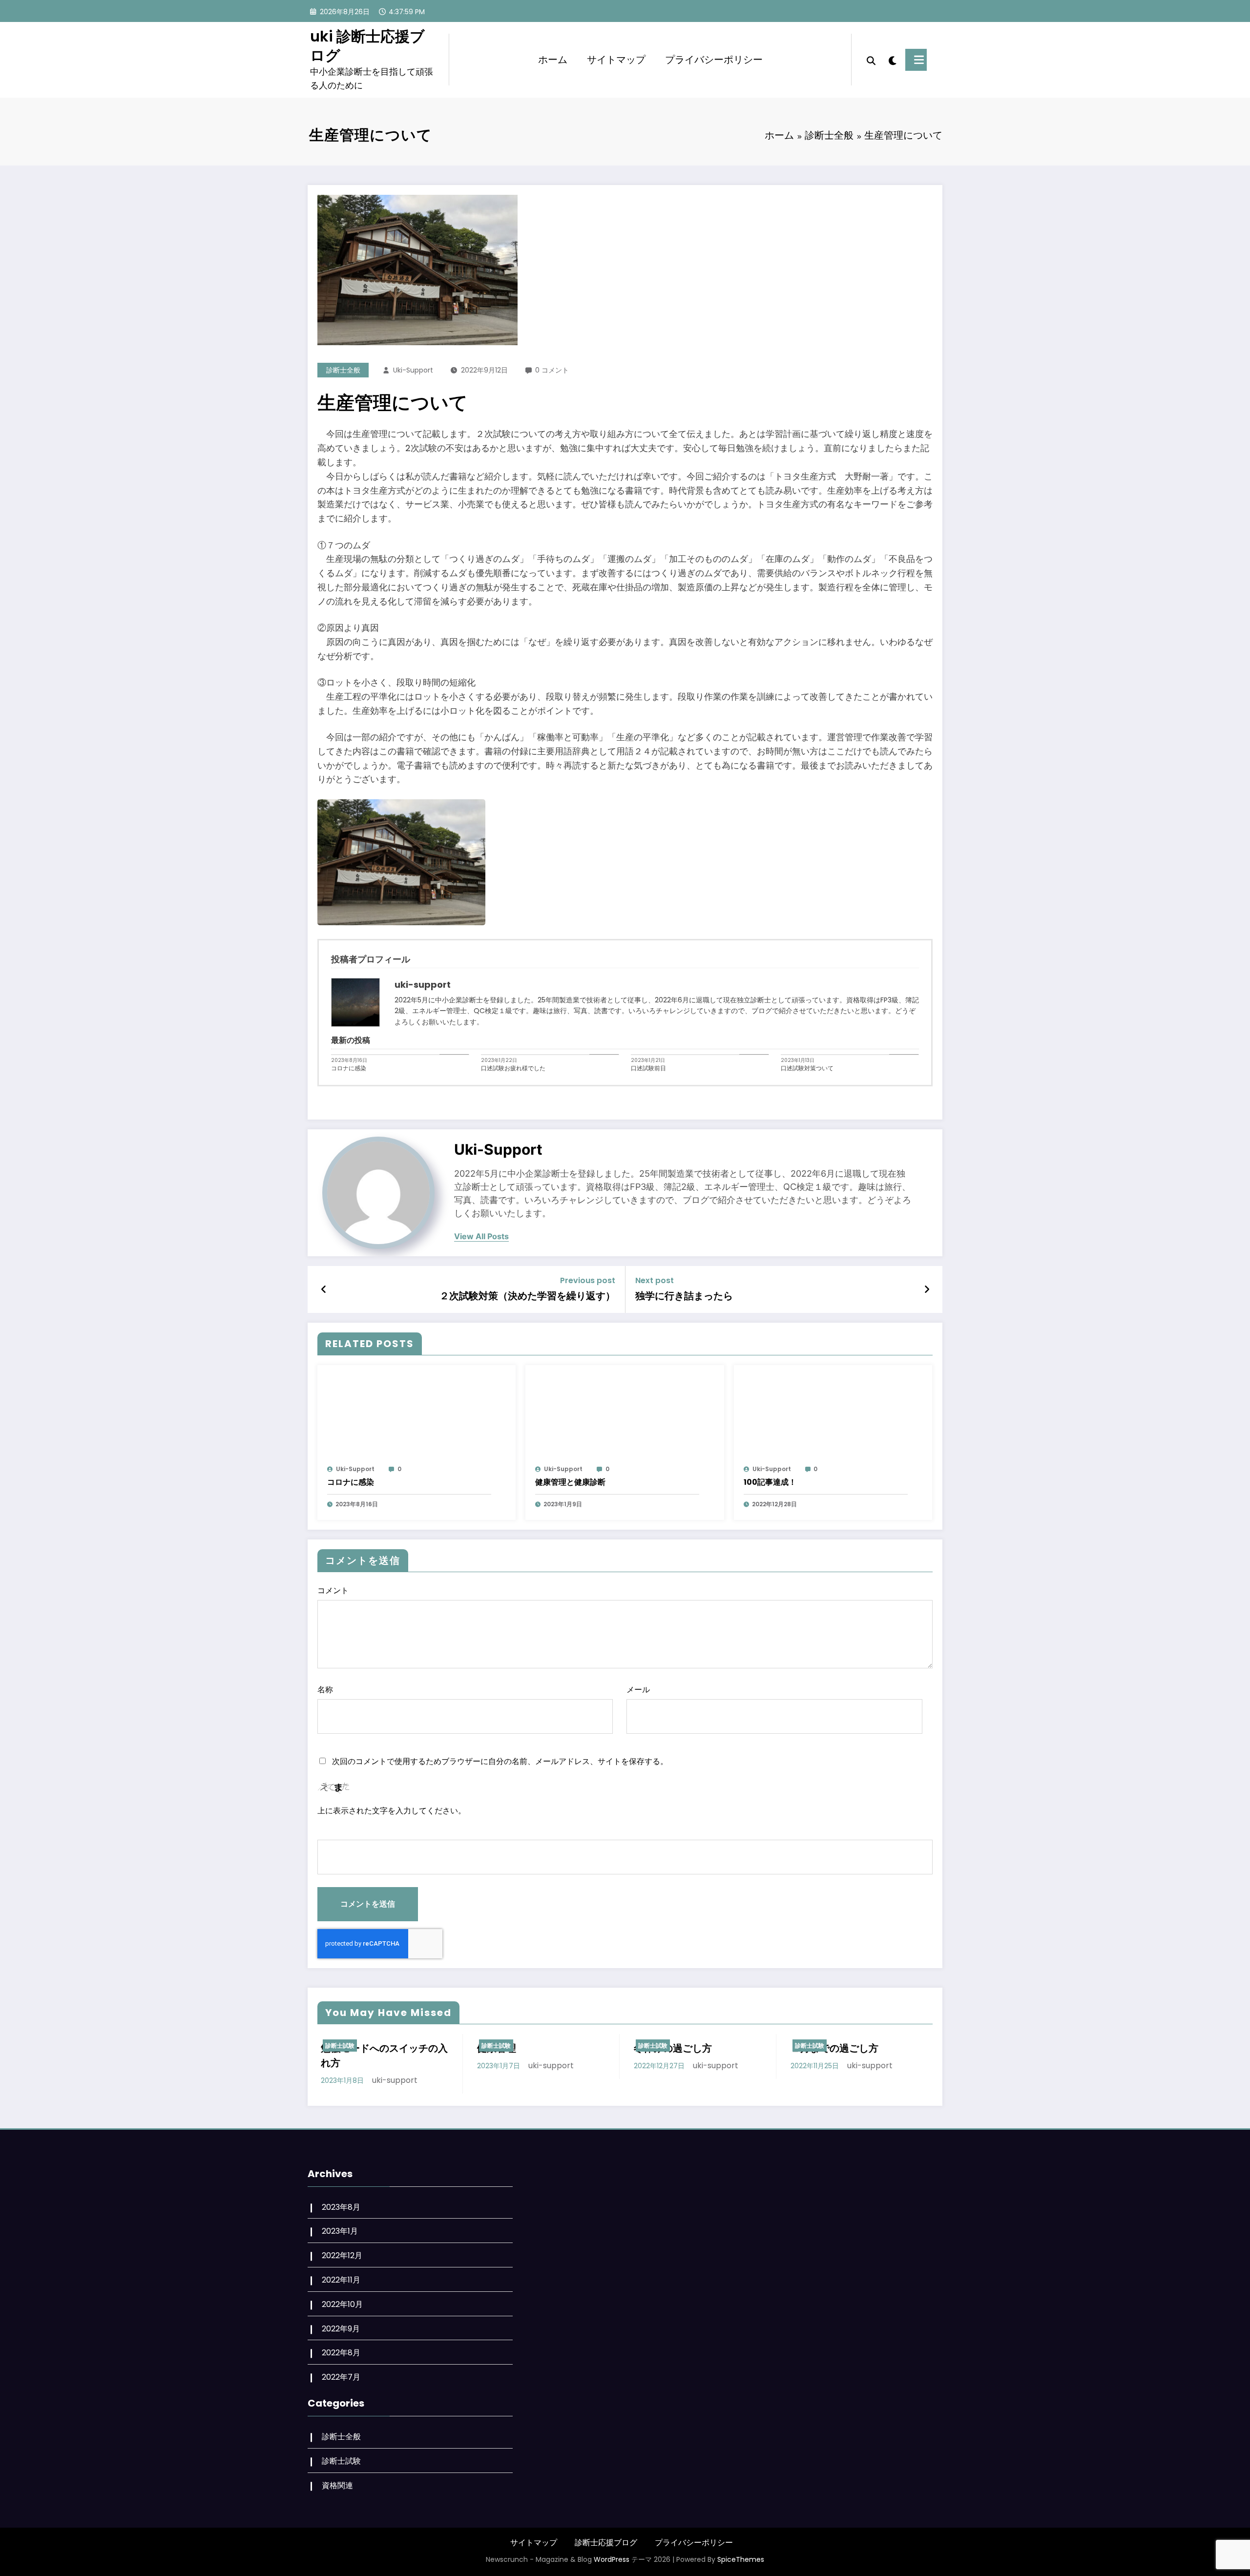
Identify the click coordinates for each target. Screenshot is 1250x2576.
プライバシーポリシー (714, 60)
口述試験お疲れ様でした (513, 1068)
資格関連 (337, 2485)
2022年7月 (341, 2377)
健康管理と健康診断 (570, 1482)
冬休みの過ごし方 (673, 2048)
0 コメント (552, 370)
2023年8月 (341, 2207)
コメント (333, 1590)
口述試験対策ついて (807, 1068)
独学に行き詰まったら (684, 1296)
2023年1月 (340, 2231)
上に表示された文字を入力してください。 (392, 1811)
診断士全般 (343, 370)
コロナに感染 (349, 1068)
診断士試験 (340, 2046)
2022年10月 (342, 2304)
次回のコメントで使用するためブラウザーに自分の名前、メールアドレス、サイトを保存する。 (500, 1761)
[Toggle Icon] (916, 60)
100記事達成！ (770, 1482)
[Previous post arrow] (323, 1289)
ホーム (553, 60)
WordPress (612, 2559)
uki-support (413, 370)
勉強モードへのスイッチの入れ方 (384, 2056)
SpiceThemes (741, 2559)
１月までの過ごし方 (834, 2048)
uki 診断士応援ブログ (367, 46)
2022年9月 (341, 2329)
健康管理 (497, 2048)
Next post (655, 1280)
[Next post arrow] (927, 1289)
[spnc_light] (891, 60)
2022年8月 (341, 2353)
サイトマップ (616, 60)
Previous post (588, 1280)
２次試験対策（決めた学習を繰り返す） (527, 1296)
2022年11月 (341, 2280)
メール (638, 1690)
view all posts (481, 1236)
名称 (325, 1690)
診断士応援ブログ (606, 2543)
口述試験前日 (648, 1068)
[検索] (871, 60)
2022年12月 (342, 2255)
